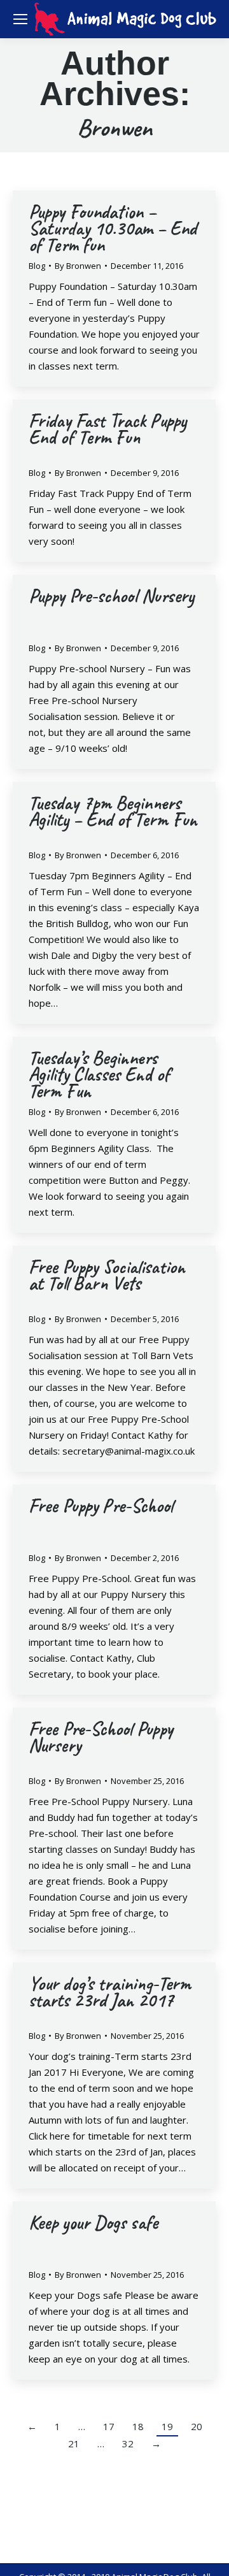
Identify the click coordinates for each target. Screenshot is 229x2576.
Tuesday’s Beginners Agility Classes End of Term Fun (99, 1074)
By (78, 266)
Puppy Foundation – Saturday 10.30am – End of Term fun (113, 228)
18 (138, 2426)
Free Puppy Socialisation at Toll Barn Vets (107, 1275)
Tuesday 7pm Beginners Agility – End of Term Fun (113, 811)
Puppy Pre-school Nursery (111, 596)
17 (109, 2426)
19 (167, 2426)
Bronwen (114, 127)
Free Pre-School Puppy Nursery (101, 1737)
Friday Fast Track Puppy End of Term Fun (108, 429)
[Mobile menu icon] (20, 19)
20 (197, 2426)
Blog (37, 266)
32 (128, 2443)
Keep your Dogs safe (93, 2222)
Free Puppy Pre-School (101, 1506)
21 (74, 2443)
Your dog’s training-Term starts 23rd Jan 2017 (110, 1992)
